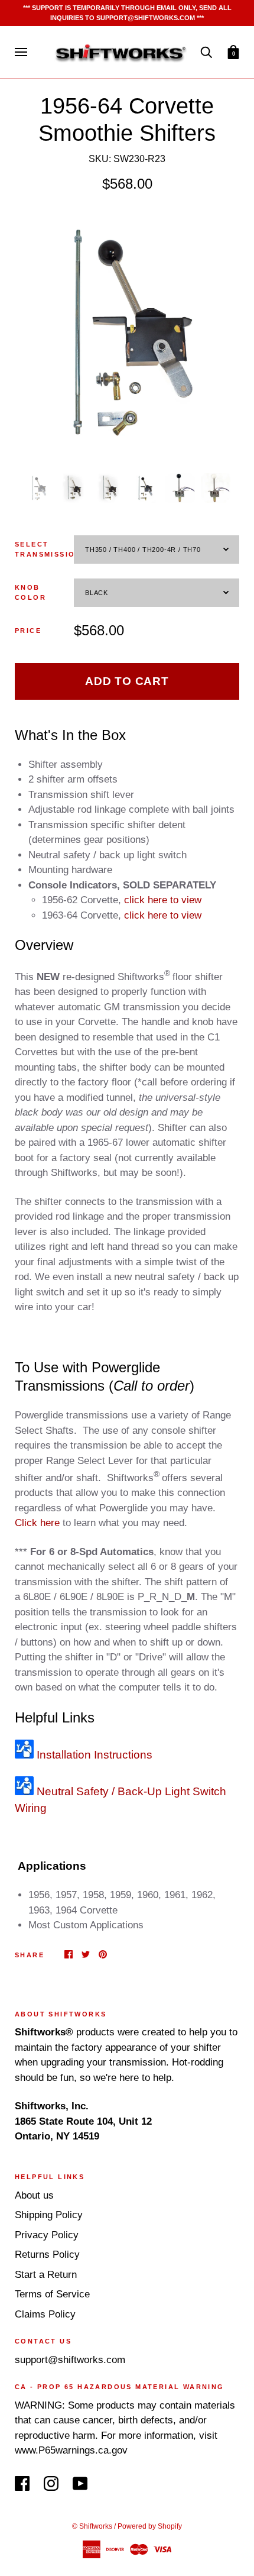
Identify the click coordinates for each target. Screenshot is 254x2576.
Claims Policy (45, 2314)
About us (34, 2195)
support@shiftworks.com (70, 2360)
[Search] (206, 52)
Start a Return (46, 2275)
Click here (37, 1523)
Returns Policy (47, 2255)
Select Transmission (44, 549)
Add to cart (127, 681)
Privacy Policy (47, 2235)
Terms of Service (52, 2294)
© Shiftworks (92, 2526)
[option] (127, 332)
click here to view (163, 900)
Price (28, 631)
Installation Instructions (93, 1755)
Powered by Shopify (150, 2526)
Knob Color (30, 592)
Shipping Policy (49, 2215)
